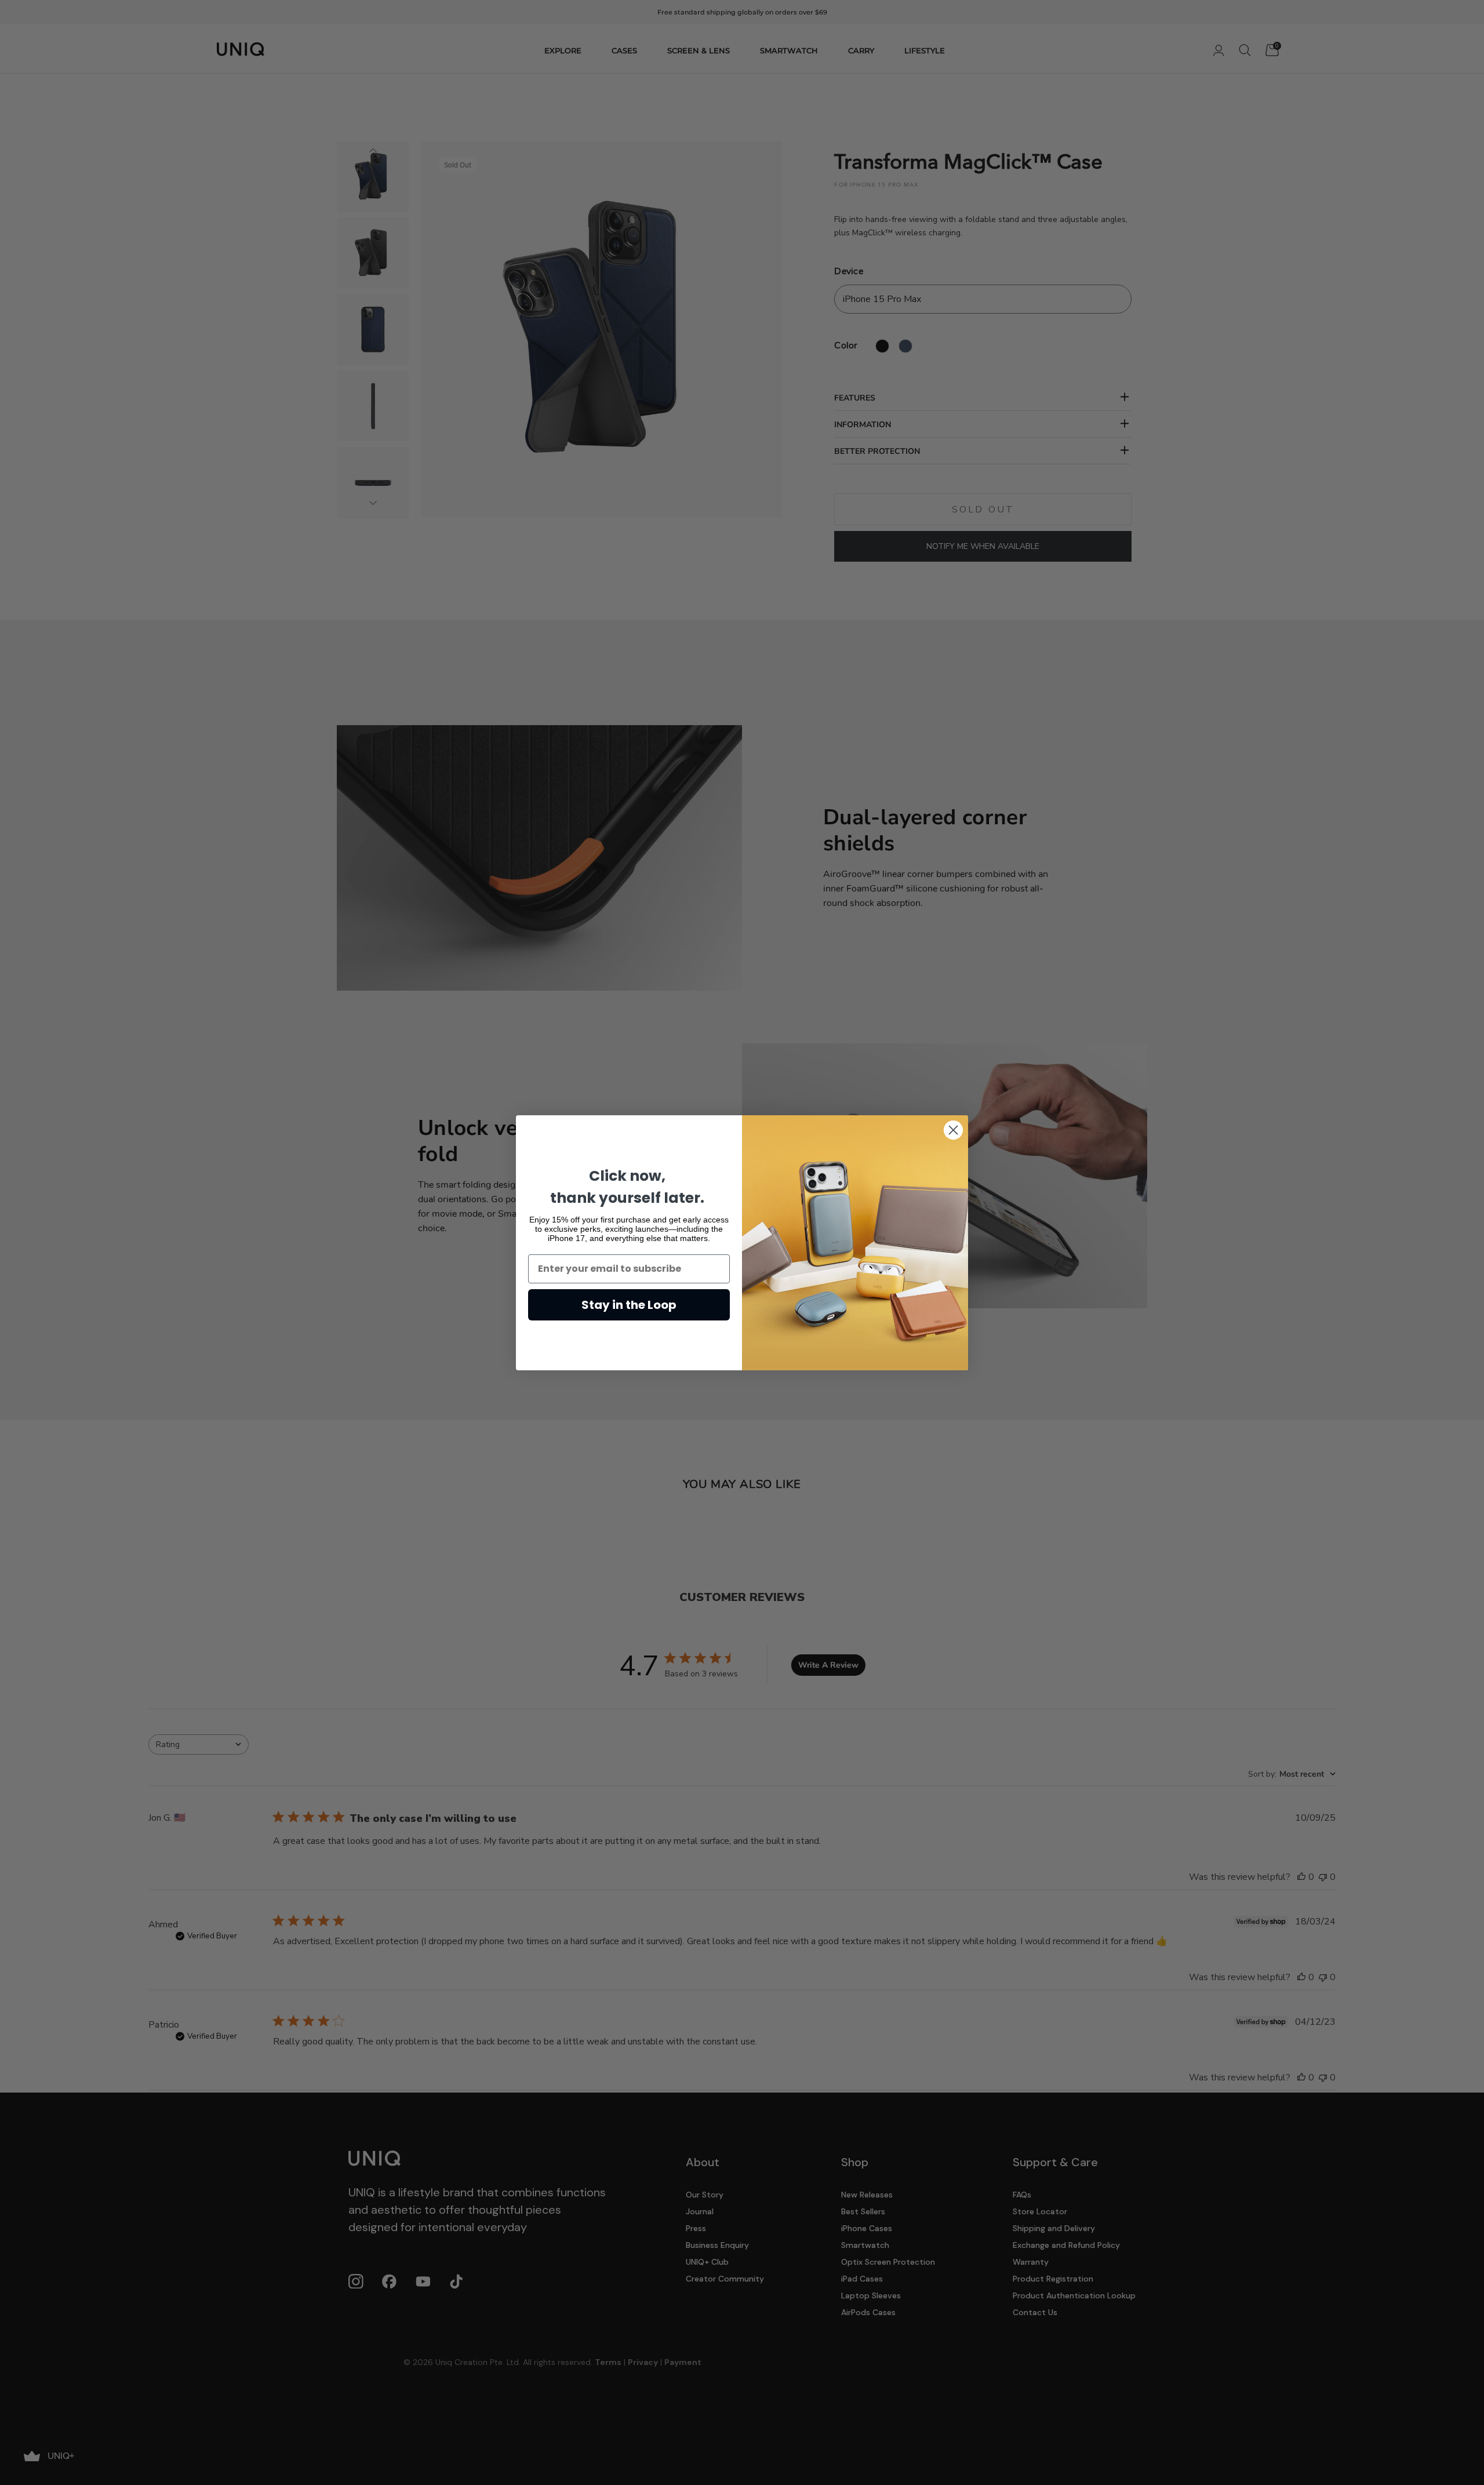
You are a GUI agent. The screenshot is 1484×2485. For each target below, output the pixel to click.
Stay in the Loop (629, 1305)
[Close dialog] (953, 1130)
